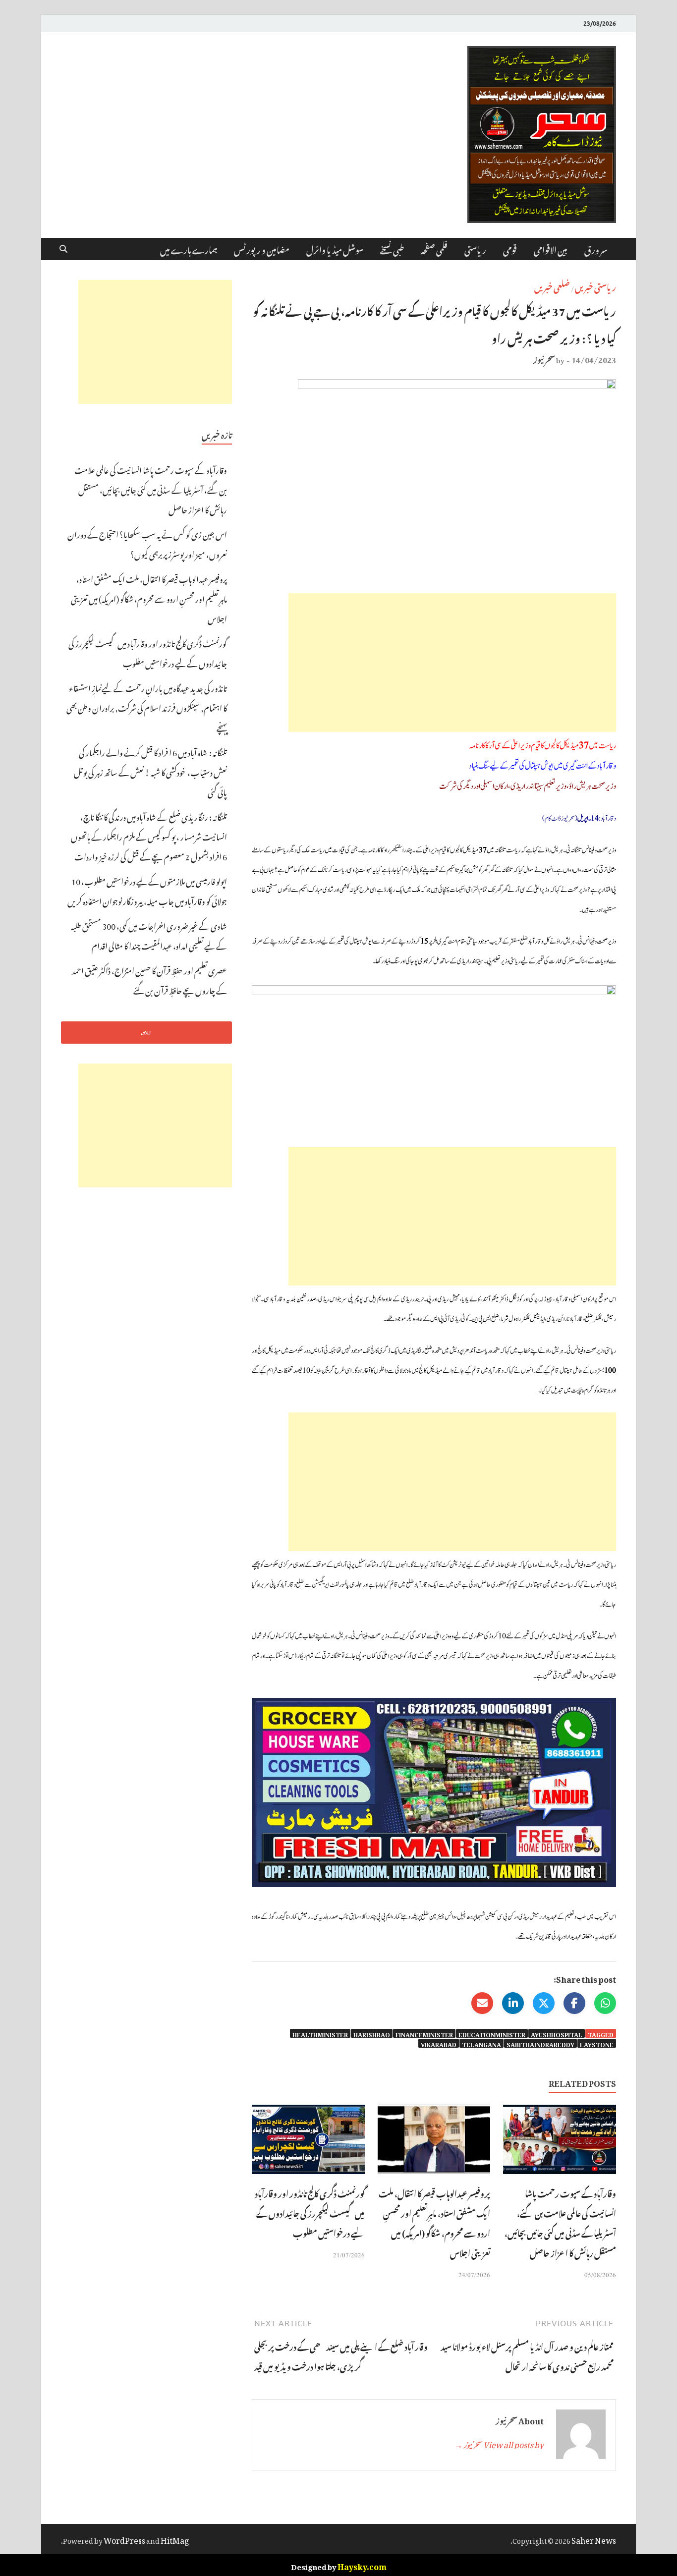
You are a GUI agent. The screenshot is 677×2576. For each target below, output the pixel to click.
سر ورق (596, 249)
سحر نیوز (544, 358)
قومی (510, 249)
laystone (597, 2043)
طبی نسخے (392, 249)
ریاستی (475, 249)
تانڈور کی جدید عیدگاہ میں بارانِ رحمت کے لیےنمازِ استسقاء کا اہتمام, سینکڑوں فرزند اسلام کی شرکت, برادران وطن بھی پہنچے (147, 707)
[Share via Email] (482, 2003)
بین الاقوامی (551, 249)
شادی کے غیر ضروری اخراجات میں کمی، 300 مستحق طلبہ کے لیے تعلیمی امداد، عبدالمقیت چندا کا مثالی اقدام (149, 935)
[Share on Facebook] (574, 2003)
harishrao (372, 2033)
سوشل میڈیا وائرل (335, 249)
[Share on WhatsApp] (605, 2003)
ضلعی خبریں (552, 286)
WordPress (124, 2539)
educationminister (492, 2033)
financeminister (424, 2033)
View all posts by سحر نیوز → (499, 2443)
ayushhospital (557, 2033)
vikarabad (439, 2043)
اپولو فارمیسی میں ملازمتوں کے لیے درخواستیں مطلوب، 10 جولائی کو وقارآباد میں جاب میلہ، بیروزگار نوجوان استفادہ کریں (147, 890)
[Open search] (63, 249)
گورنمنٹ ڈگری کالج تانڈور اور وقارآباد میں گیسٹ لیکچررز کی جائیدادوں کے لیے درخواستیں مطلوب (310, 2212)
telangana (481, 2043)
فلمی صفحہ (434, 249)
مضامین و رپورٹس (262, 249)
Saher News (594, 2539)
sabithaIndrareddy (540, 2043)
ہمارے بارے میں (189, 249)
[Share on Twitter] (544, 2003)
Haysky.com (362, 2565)
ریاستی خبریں (595, 286)
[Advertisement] (452, 663)
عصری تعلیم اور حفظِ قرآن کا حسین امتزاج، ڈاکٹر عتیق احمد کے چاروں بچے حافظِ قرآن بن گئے (149, 979)
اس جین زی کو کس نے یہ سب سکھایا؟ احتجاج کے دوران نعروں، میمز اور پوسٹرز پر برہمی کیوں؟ (147, 543)
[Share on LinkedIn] (513, 2003)
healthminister (320, 2033)
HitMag (175, 2539)
